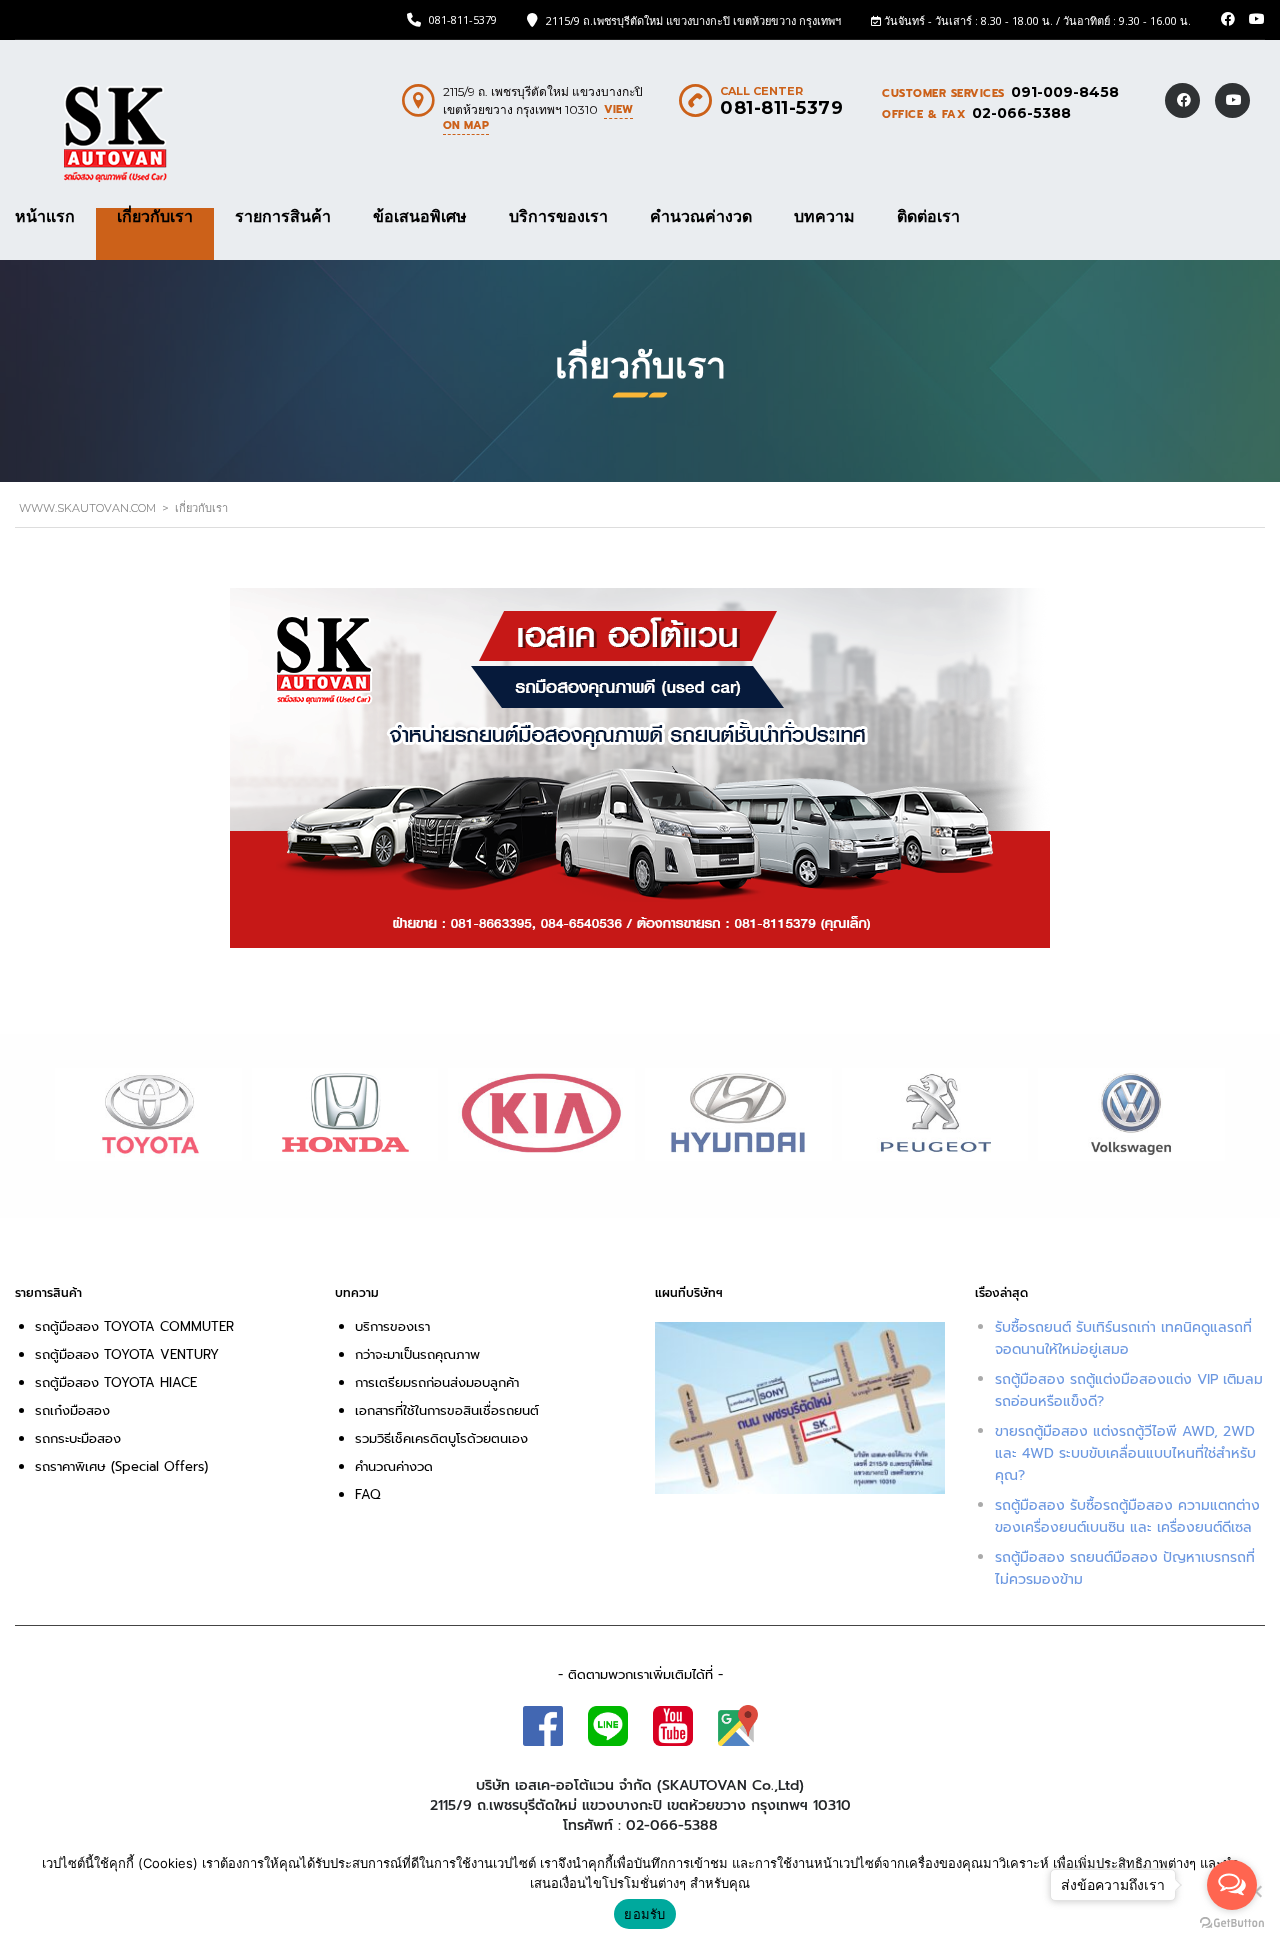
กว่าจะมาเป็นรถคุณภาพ (417, 1354)
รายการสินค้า (283, 217)
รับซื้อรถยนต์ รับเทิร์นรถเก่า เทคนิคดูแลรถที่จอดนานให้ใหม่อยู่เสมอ (1123, 1338)
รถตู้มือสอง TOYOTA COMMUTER (134, 1326)
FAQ (368, 1494)
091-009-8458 (1065, 92)
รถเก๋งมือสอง (72, 1410)
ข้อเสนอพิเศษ (420, 217)
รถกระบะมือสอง (78, 1438)
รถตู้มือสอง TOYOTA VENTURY (127, 1354)
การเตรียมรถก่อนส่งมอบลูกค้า (437, 1382)
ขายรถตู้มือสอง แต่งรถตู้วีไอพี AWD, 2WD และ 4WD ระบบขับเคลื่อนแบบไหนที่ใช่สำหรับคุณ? (1125, 1453)
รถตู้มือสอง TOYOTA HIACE (118, 1382)
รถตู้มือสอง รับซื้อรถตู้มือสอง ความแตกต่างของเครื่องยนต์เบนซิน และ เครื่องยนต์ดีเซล (1127, 1516)
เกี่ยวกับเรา (155, 217)
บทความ (824, 217)
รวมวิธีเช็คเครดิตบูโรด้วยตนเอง (441, 1438)
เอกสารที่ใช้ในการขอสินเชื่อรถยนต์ (447, 1410)
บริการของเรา (558, 217)
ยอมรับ (644, 1914)
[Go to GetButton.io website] (1232, 1923)
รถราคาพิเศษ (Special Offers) (121, 1466)
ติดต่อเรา (928, 217)
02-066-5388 (1021, 113)
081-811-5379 (463, 19)
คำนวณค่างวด (701, 217)
